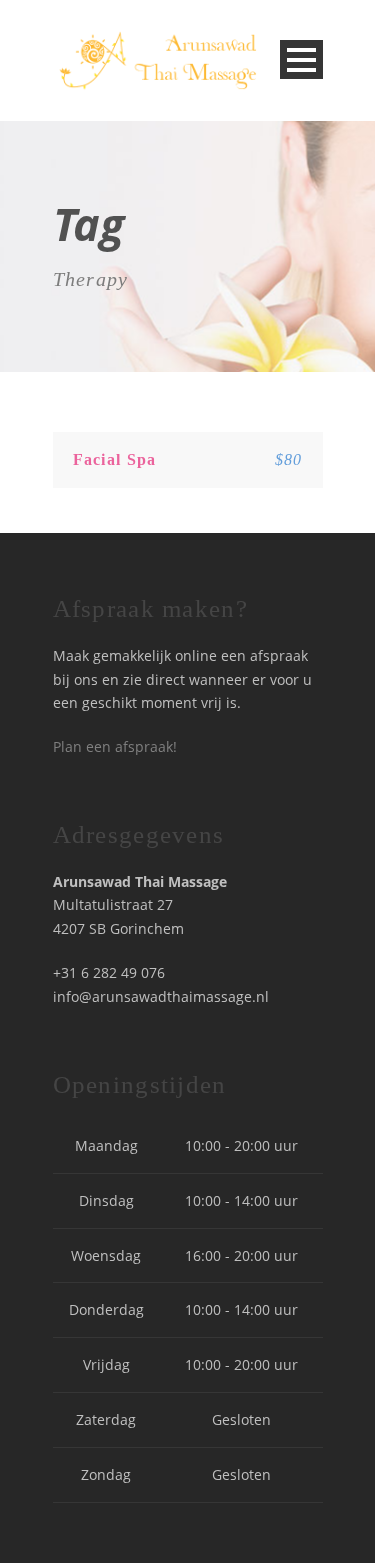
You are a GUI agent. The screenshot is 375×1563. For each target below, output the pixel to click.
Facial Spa (115, 459)
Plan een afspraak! (115, 746)
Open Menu (301, 59)
